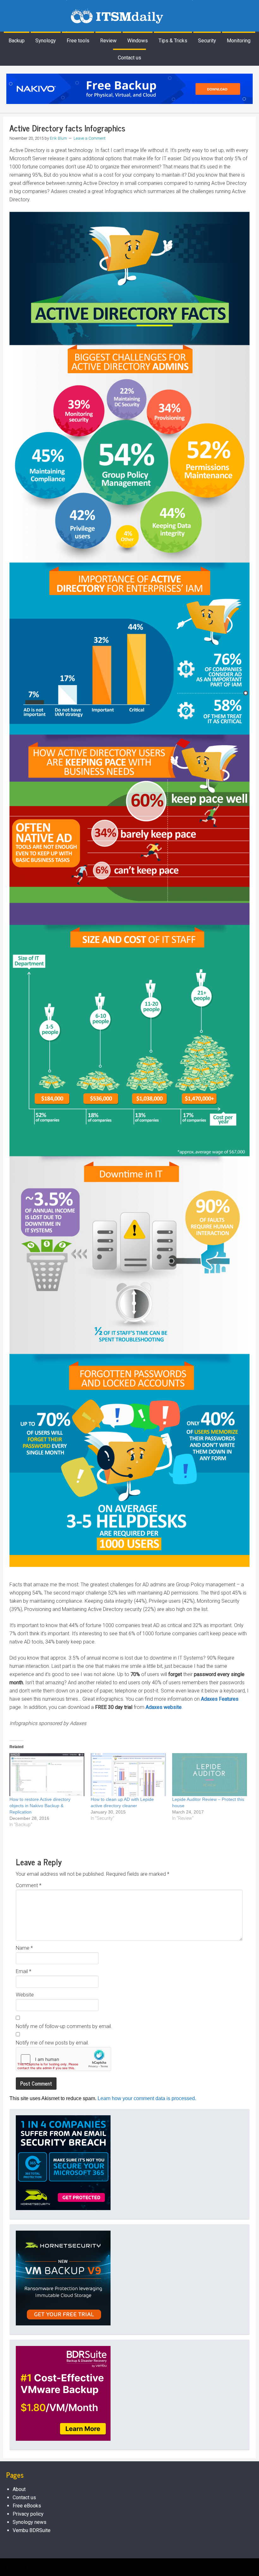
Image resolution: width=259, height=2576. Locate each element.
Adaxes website (164, 1707)
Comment (29, 1885)
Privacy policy (28, 2514)
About (19, 2489)
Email (24, 1971)
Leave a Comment (90, 138)
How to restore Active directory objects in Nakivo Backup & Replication (40, 1806)
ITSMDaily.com (129, 16)
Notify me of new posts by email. (52, 2043)
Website (25, 1995)
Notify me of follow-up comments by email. (64, 2026)
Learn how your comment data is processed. (147, 2098)
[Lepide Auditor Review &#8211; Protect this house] (210, 1775)
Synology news (30, 2522)
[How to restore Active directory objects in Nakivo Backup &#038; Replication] (47, 1775)
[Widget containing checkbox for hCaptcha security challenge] (63, 2059)
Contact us (24, 2497)
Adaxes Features (220, 1699)
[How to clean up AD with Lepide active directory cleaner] (128, 1775)
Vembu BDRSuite (32, 2530)
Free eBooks (27, 2506)
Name (24, 1948)
